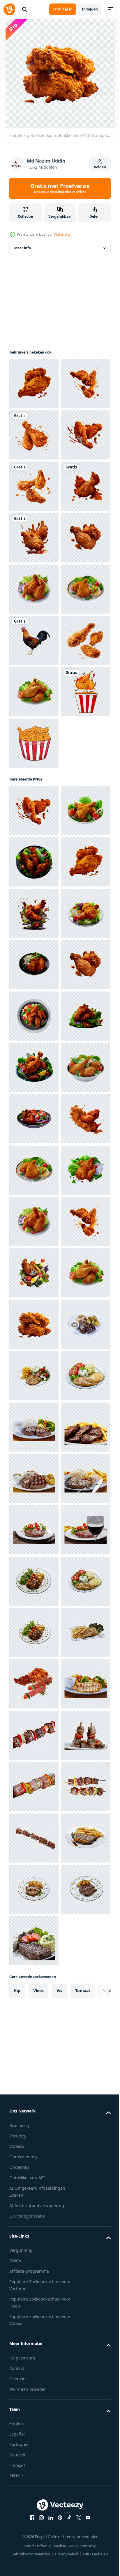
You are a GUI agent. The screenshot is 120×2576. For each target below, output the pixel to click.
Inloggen (90, 9)
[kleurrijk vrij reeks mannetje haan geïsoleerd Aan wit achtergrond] (34, 897)
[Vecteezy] (9, 9)
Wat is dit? (62, 234)
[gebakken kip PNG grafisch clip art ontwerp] (34, 1051)
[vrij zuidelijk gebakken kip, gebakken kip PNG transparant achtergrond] (34, 640)
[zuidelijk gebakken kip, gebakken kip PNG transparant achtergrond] (34, 384)
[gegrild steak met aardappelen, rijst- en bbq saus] (34, 2506)
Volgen (100, 167)
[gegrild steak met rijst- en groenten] (34, 2403)
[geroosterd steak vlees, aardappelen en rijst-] (34, 2249)
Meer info (23, 248)
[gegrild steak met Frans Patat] (34, 2455)
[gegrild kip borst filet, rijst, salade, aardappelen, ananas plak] (34, 2352)
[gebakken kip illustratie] (34, 1103)
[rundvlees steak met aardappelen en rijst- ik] (34, 2300)
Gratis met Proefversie (60, 188)
